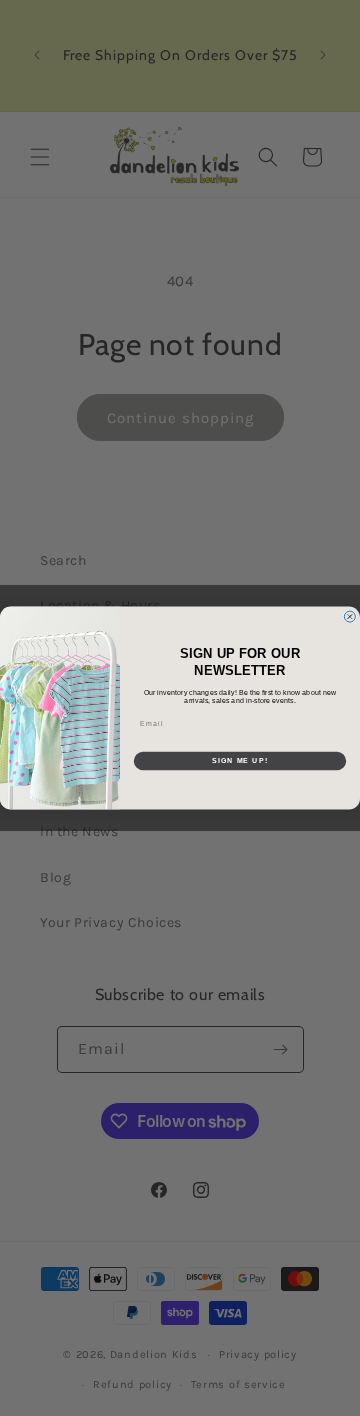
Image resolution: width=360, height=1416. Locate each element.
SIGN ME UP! (240, 761)
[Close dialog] (349, 616)
